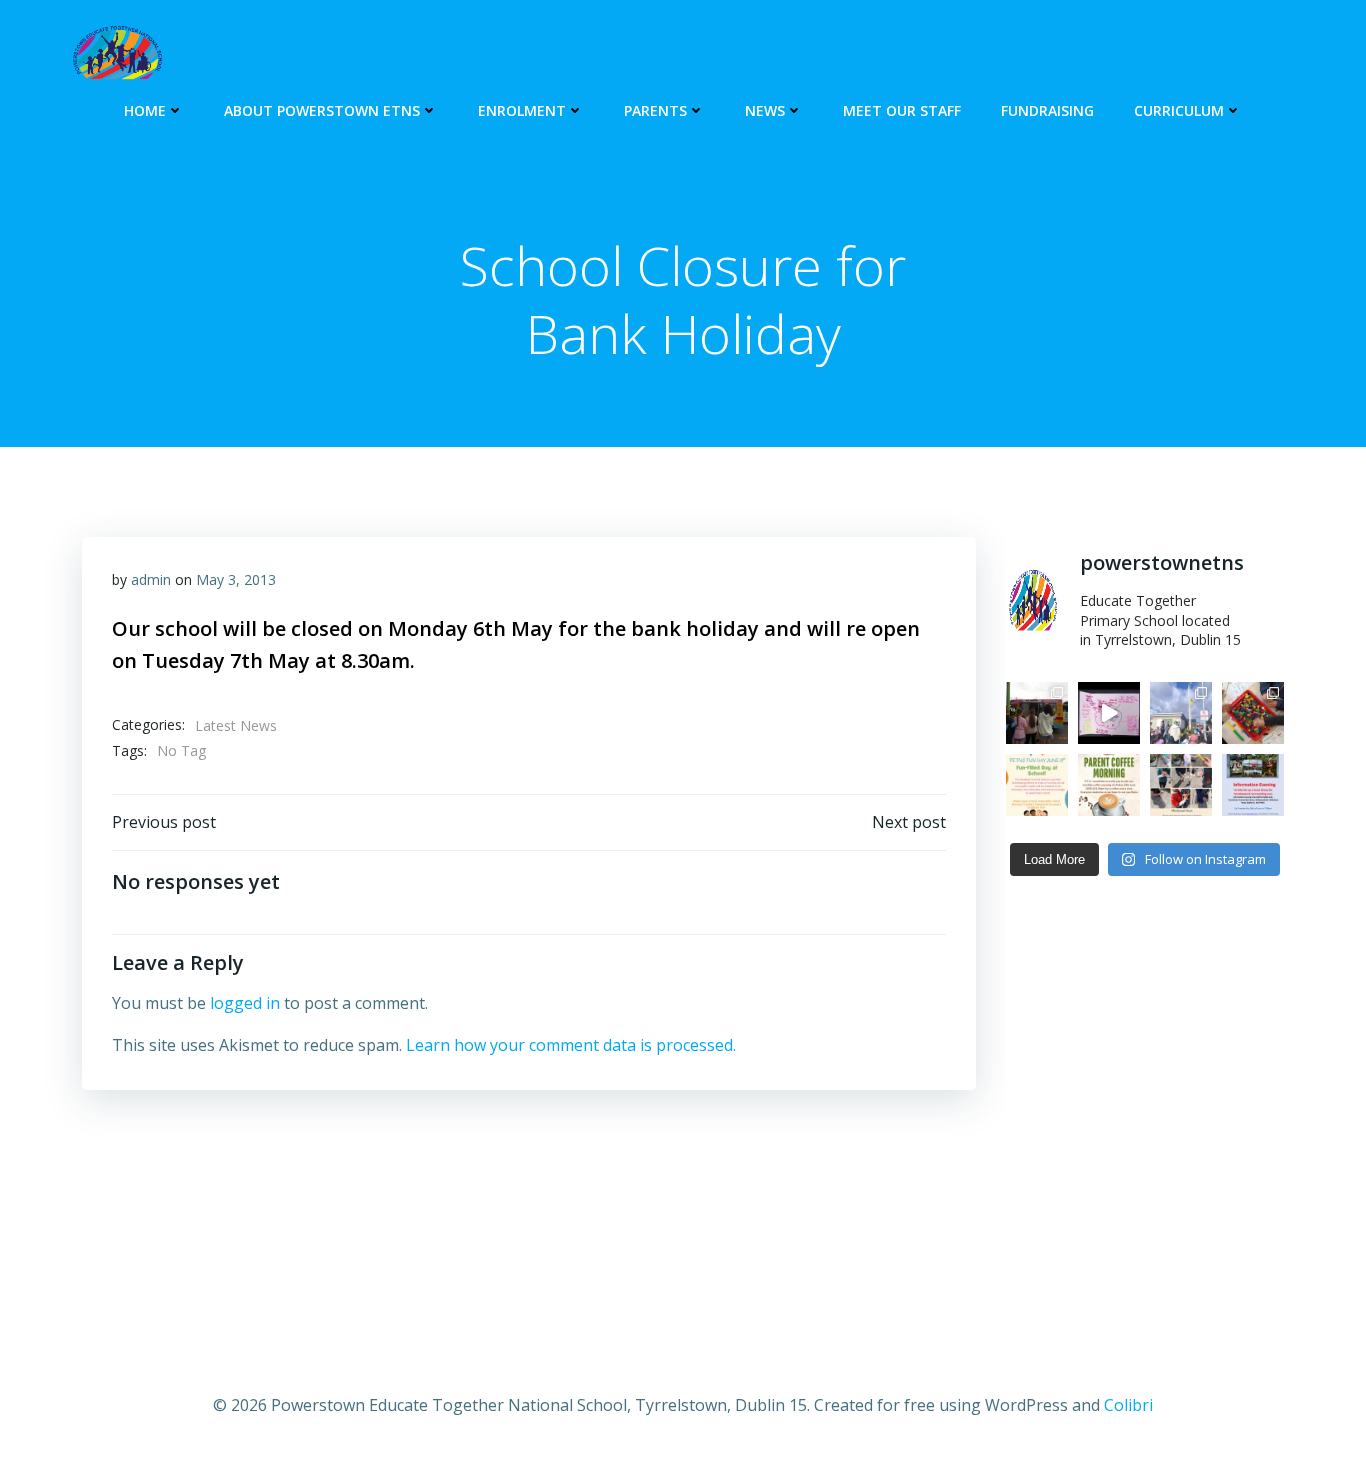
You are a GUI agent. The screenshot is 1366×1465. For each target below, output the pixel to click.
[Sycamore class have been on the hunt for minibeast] (1181, 785)
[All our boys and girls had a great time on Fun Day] (1037, 713)
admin (151, 579)
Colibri (1128, 1405)
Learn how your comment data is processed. (571, 1045)
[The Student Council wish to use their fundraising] (1037, 785)
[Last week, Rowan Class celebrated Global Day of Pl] (1253, 713)
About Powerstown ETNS (322, 110)
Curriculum (1179, 110)
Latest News (236, 725)
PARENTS (655, 110)
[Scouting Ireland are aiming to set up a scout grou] (1253, 785)
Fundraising (1047, 110)
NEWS (765, 110)
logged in (245, 1003)
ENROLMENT (522, 110)
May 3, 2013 (236, 579)
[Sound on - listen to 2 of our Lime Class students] (1109, 713)
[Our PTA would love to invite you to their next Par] (1109, 785)
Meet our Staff (902, 110)
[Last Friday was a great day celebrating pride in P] (1181, 713)
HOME (145, 110)
